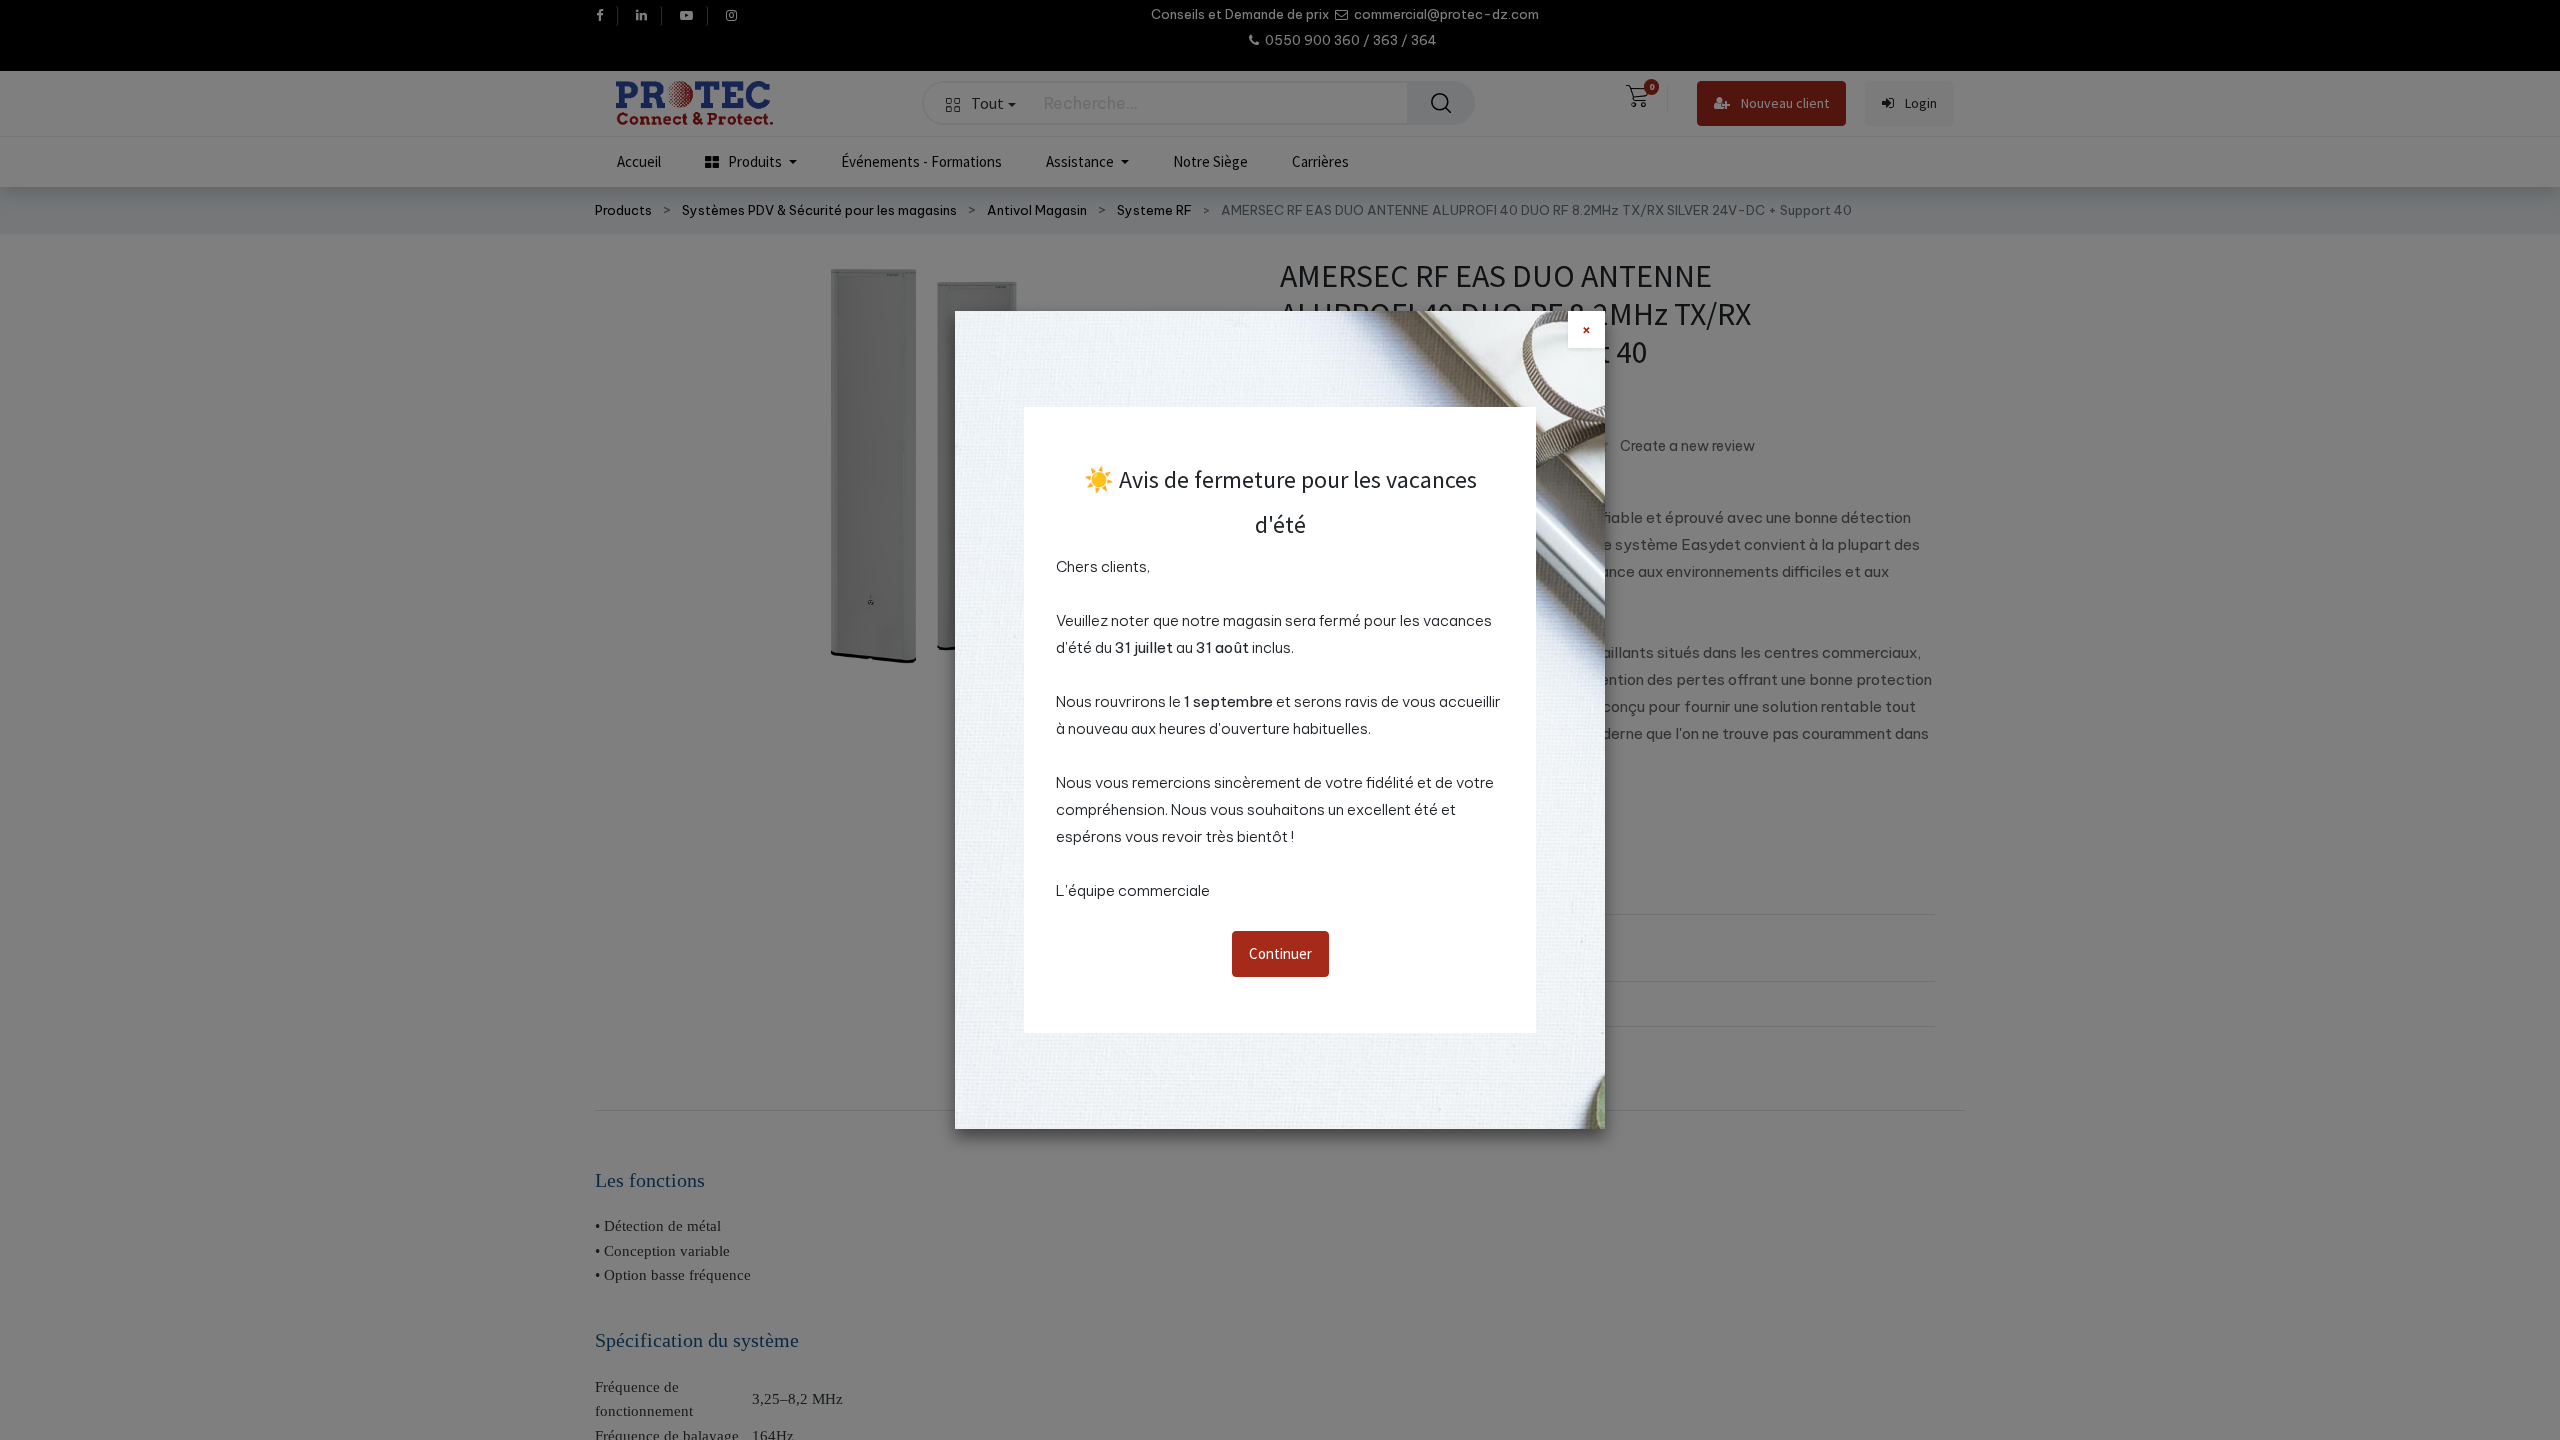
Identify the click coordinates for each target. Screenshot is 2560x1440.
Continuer (1280, 953)
